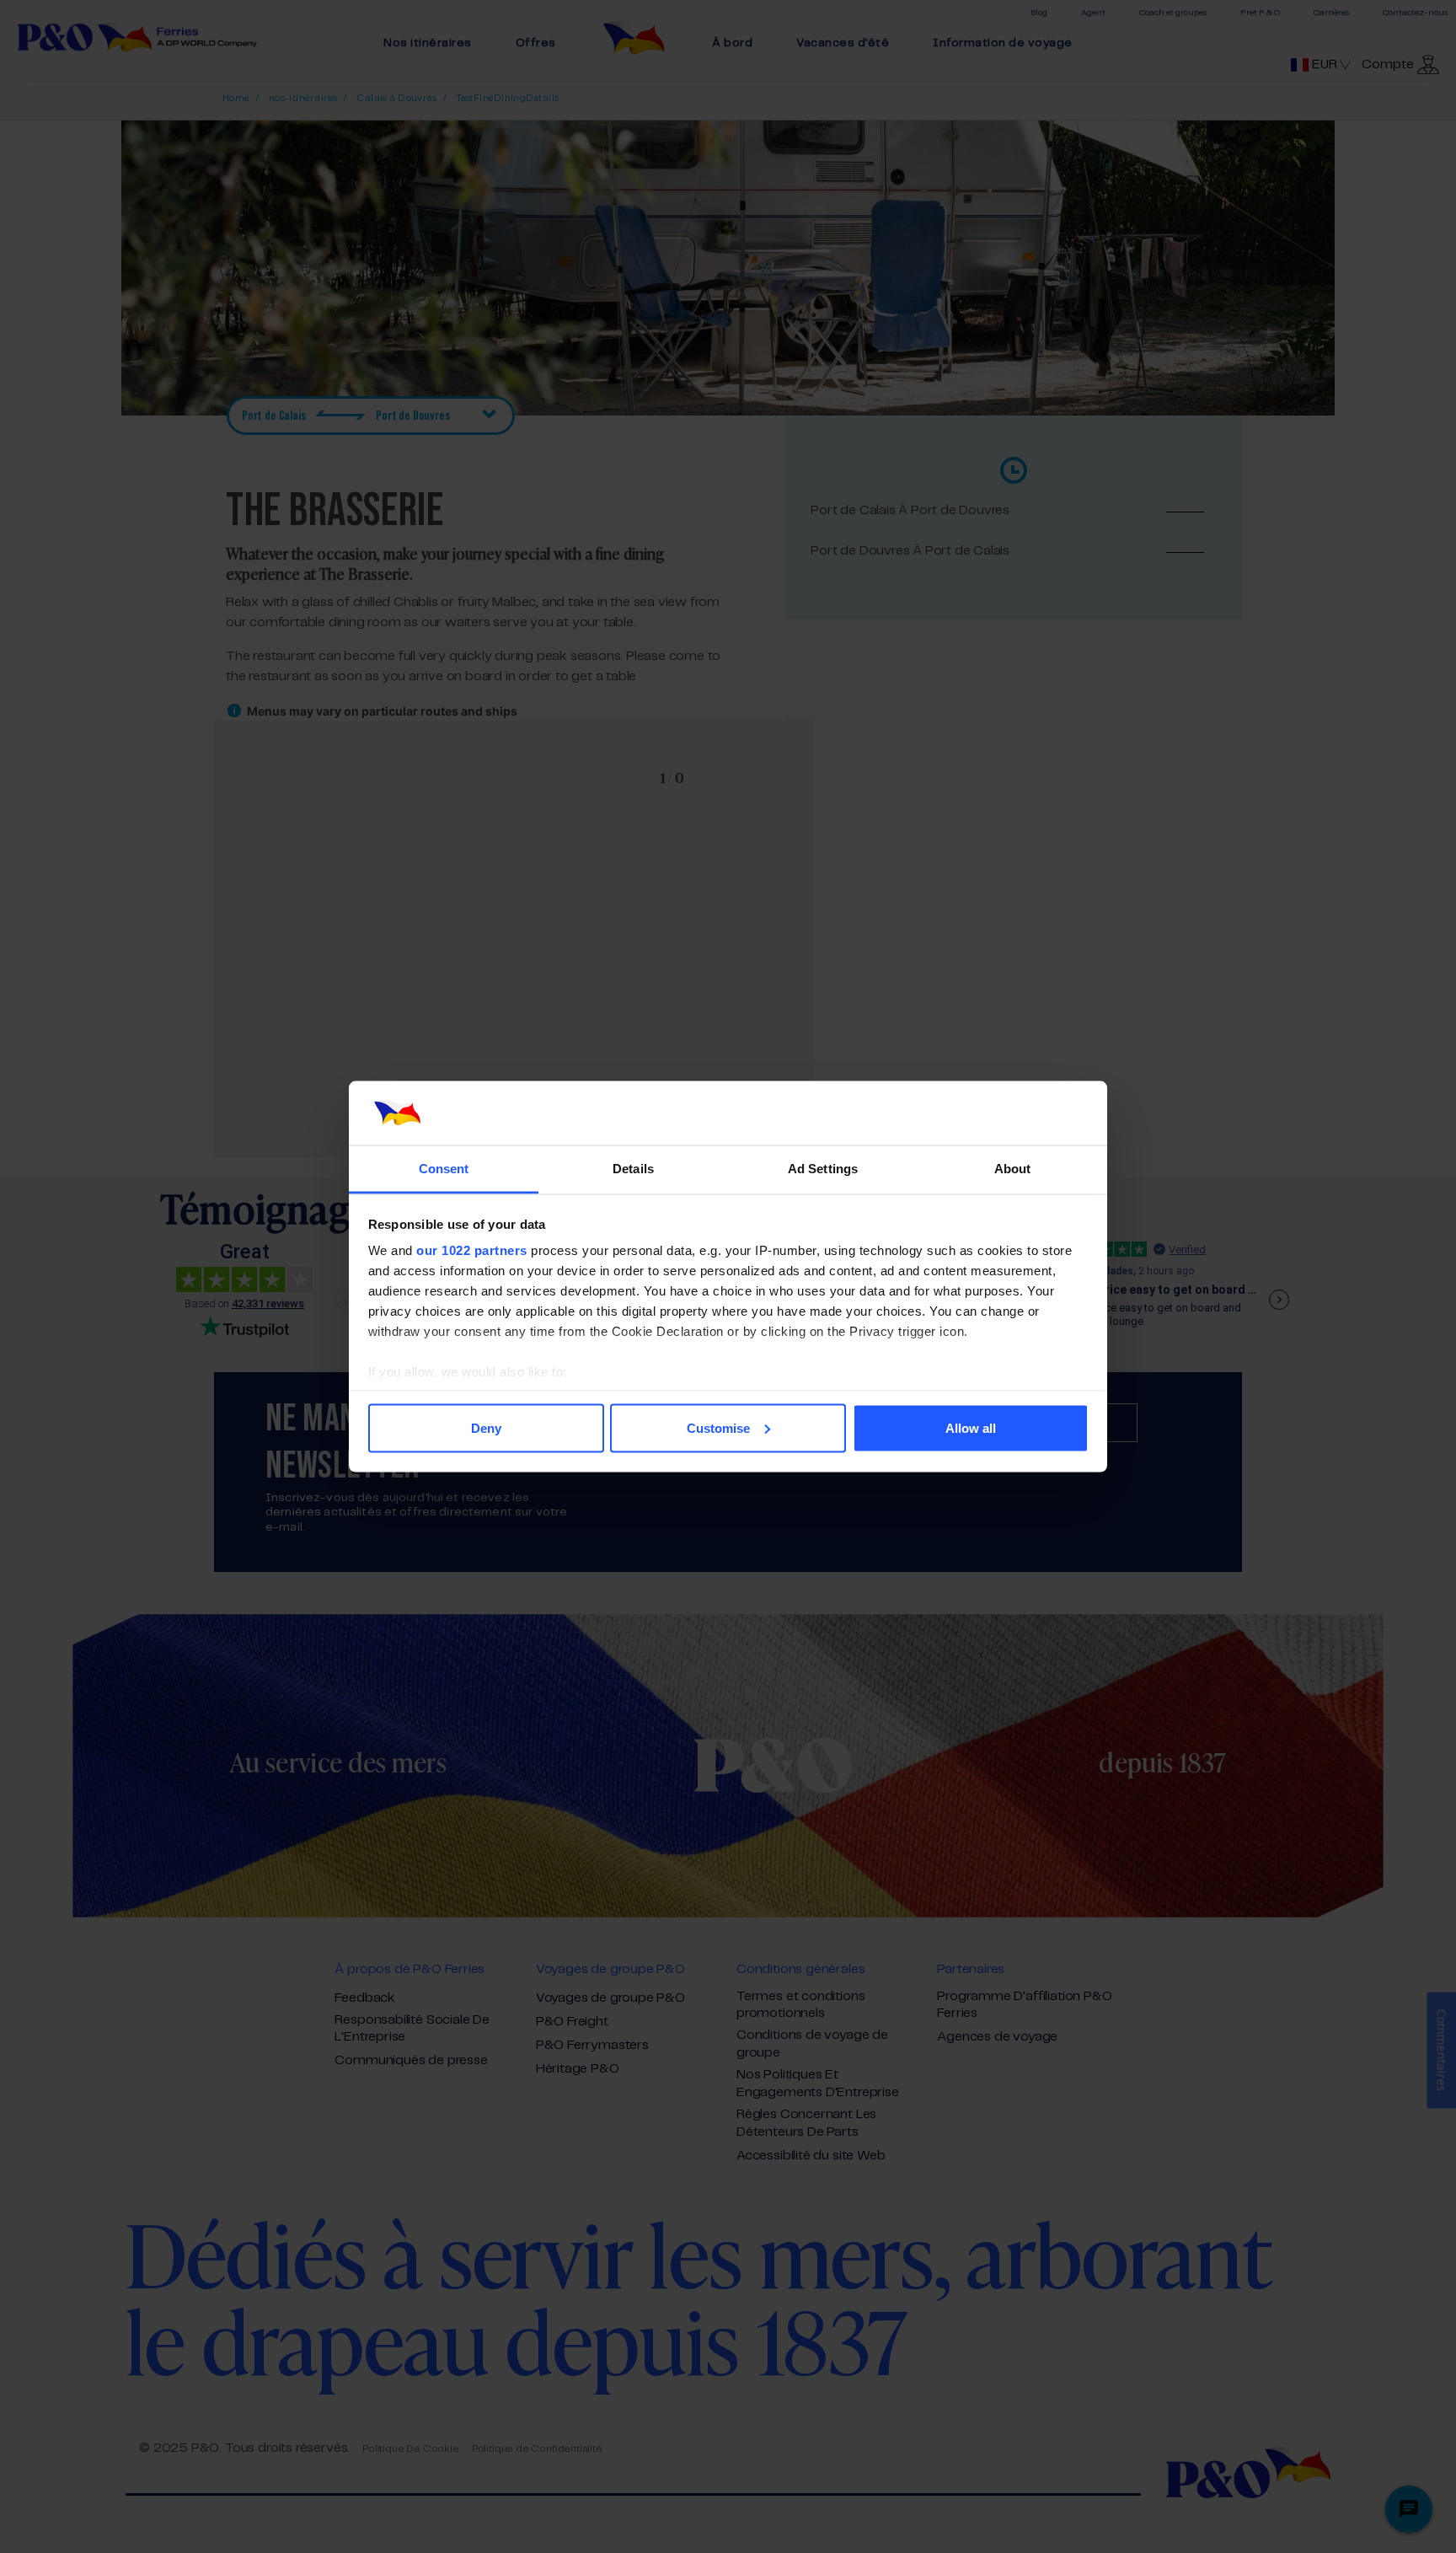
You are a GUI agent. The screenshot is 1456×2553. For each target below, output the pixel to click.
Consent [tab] (444, 1169)
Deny (486, 1427)
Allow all (971, 1427)
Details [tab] (633, 1169)
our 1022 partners (472, 1250)
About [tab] (1013, 1169)
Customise (718, 1427)
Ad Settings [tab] (823, 1169)
